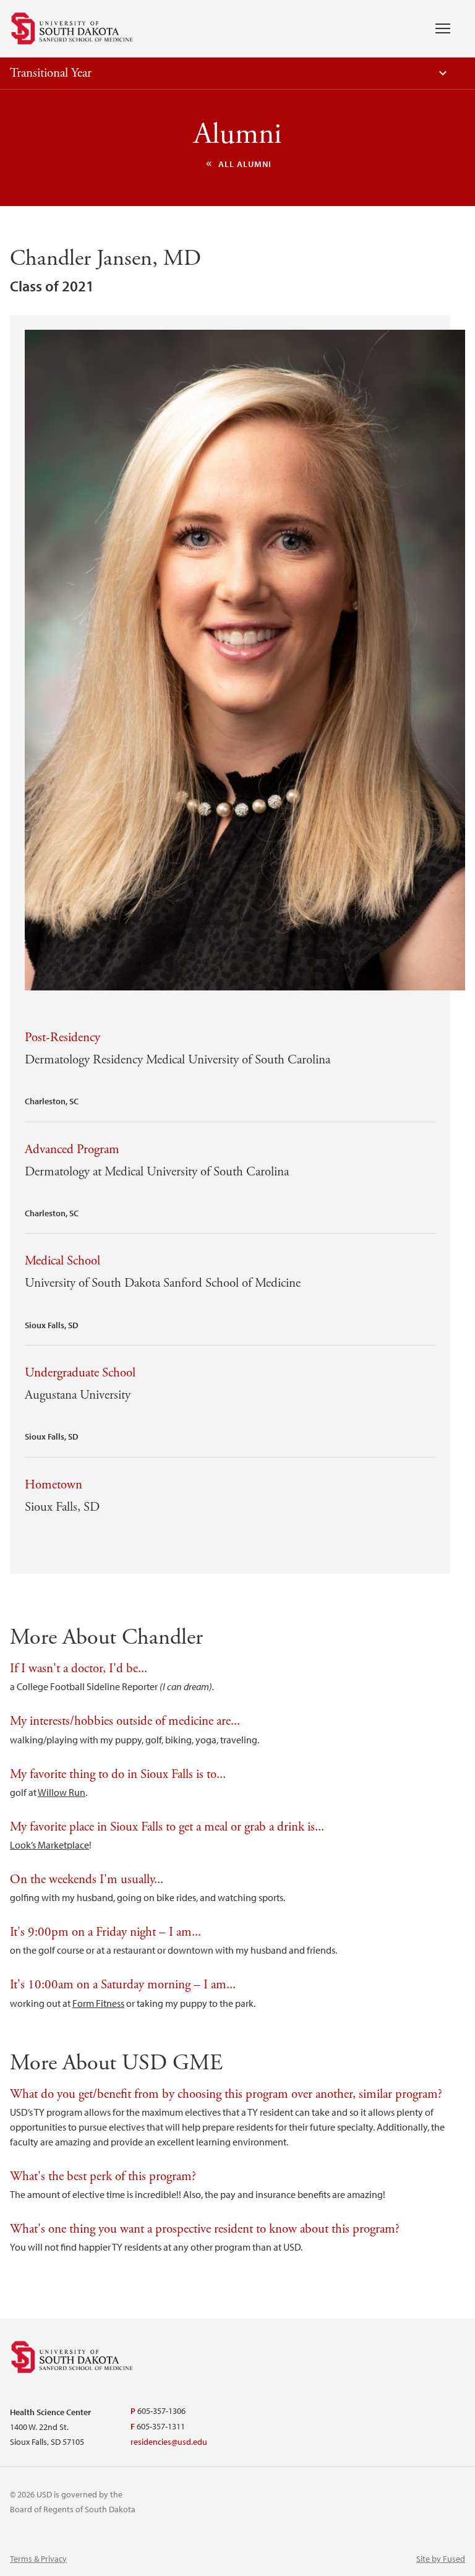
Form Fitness (98, 2003)
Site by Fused (441, 2559)
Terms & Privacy (38, 2559)
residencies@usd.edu (169, 2442)
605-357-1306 (161, 2411)
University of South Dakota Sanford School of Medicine (72, 28)
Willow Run (62, 1792)
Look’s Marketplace (49, 1845)
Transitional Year (51, 73)
